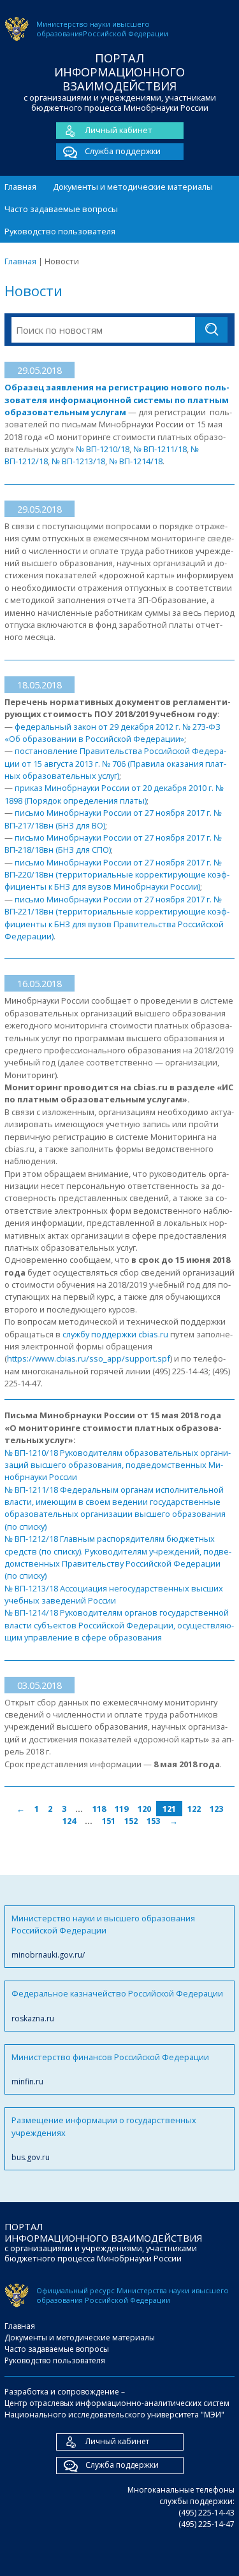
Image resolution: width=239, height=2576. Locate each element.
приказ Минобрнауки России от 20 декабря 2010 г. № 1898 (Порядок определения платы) (114, 794)
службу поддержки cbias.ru (115, 1334)
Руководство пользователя (60, 231)
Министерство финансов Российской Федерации (110, 2069)
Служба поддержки (123, 151)
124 (69, 1821)
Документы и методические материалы (133, 187)
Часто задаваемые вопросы (61, 209)
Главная (20, 187)
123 (216, 1809)
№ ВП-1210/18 (103, 449)
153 (153, 1821)
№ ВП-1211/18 (159, 449)
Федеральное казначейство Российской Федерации (117, 2005)
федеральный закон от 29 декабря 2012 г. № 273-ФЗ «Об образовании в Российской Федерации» (112, 733)
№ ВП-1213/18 (78, 461)
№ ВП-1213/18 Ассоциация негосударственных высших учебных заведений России (114, 1594)
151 (109, 1821)
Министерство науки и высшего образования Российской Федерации (103, 1937)
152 (131, 1821)
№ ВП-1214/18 (136, 461)
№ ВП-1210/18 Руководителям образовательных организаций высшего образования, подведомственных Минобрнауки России (118, 1465)
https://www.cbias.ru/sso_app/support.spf (89, 1358)
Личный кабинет (119, 130)
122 (194, 1809)
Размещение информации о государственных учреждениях (104, 2138)
